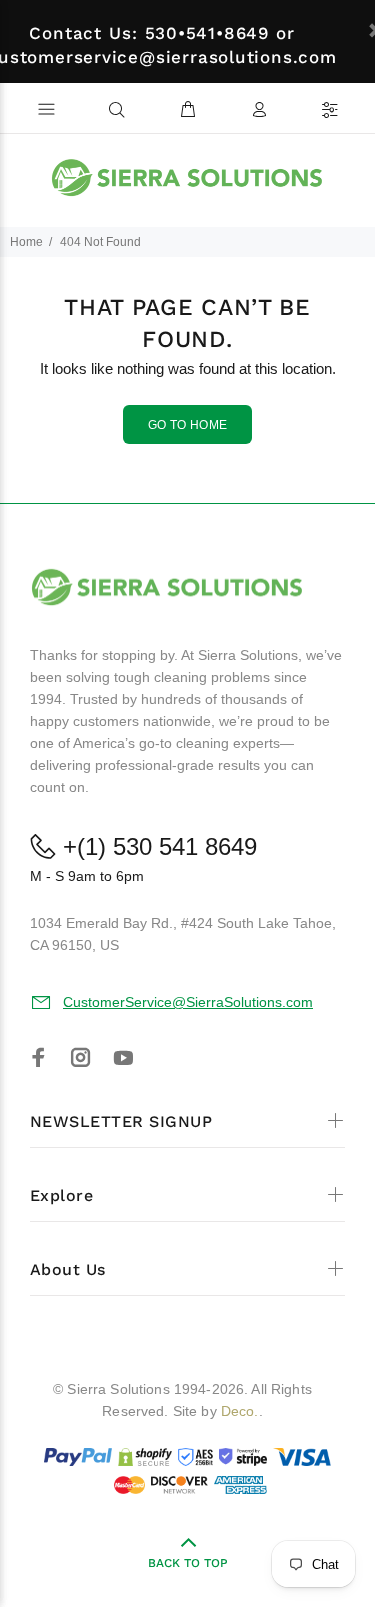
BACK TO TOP (188, 1563)
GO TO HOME (188, 425)
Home (26, 242)
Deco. (240, 1411)
